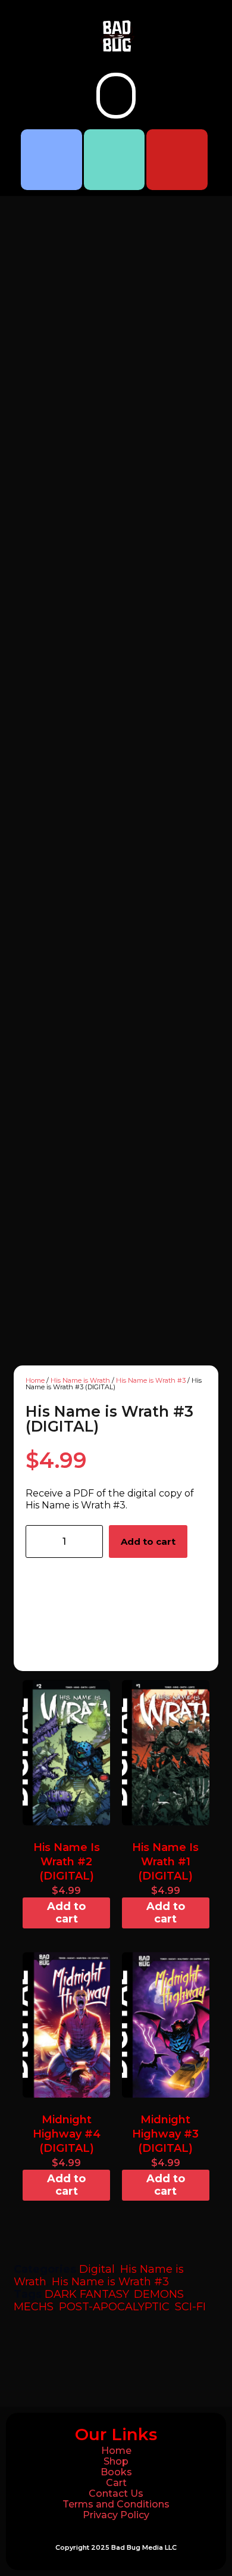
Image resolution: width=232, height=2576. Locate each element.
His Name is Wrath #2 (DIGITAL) (67, 1862)
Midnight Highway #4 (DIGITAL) (67, 2134)
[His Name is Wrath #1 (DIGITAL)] (166, 1753)
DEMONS (159, 2294)
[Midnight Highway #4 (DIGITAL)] (66, 2025)
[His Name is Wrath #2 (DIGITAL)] (66, 1753)
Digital (97, 2269)
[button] (116, 96)
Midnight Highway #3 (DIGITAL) (165, 2134)
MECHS (34, 2307)
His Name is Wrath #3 (151, 1380)
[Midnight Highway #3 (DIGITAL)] (166, 2025)
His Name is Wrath (80, 1380)
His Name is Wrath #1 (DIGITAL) (165, 1862)
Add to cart (148, 1541)
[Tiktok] (115, 160)
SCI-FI (190, 2307)
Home (35, 1380)
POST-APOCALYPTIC (114, 2307)
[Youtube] (177, 160)
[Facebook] (51, 160)
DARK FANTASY (87, 2294)
